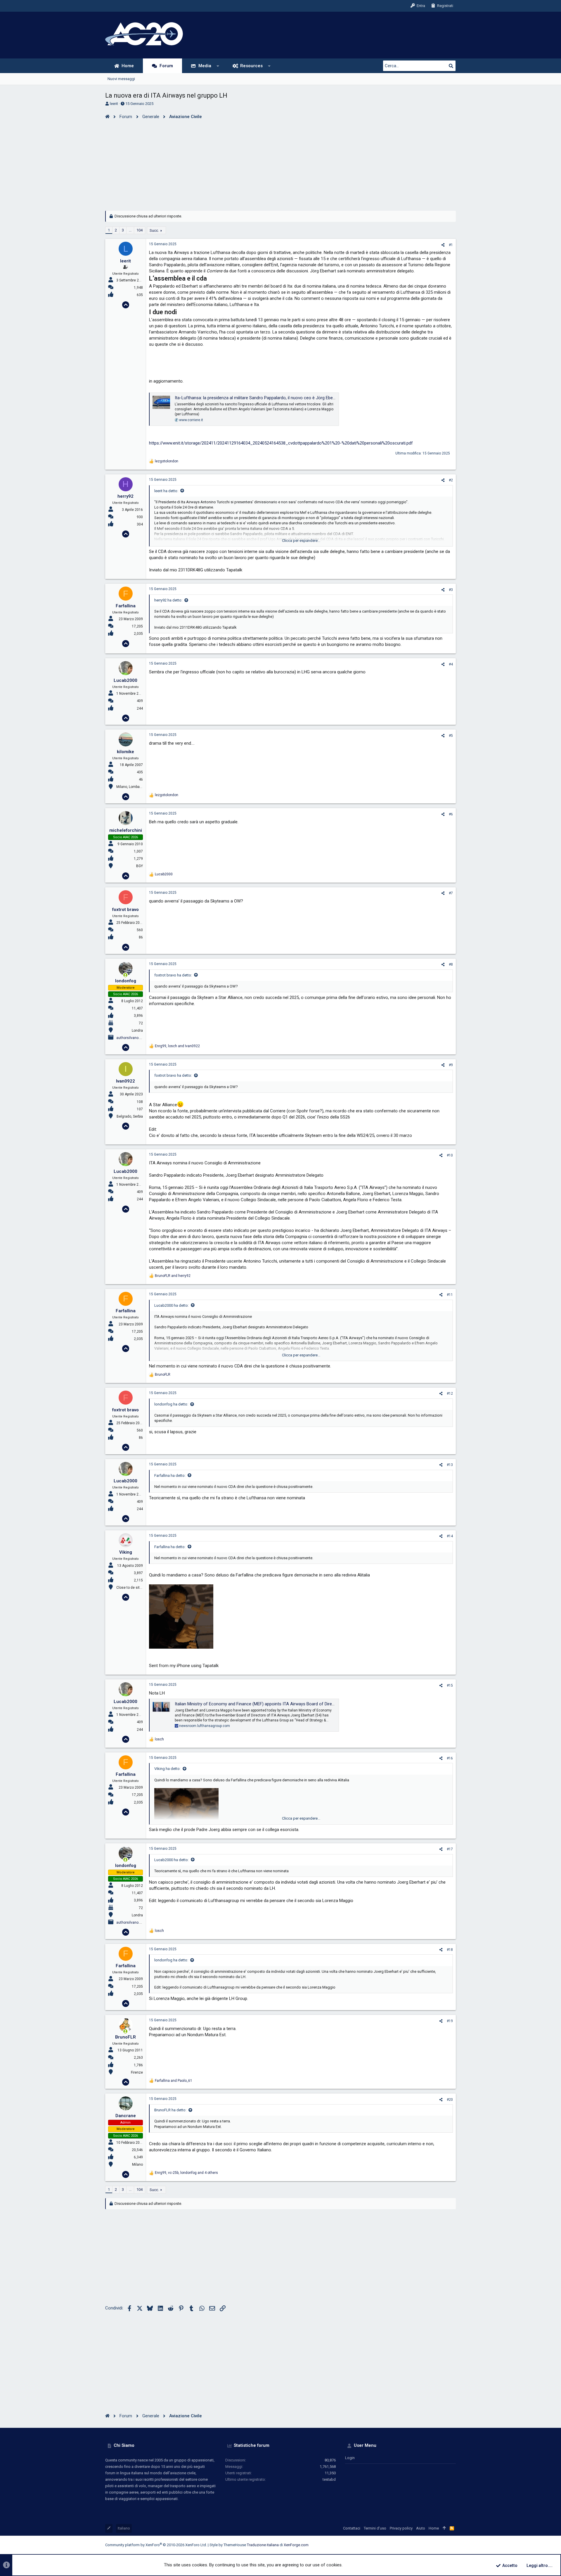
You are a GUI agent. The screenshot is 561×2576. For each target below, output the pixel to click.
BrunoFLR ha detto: (170, 2110)
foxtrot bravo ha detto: (173, 975)
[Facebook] (418, 2545)
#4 (451, 664)
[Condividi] (443, 245)
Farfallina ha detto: (170, 1475)
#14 (450, 1536)
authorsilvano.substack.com (139, 1038)
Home (434, 2528)
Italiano (124, 2528)
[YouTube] (453, 2545)
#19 (450, 2021)
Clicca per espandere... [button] (301, 541)
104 (140, 230)
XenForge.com (296, 2545)
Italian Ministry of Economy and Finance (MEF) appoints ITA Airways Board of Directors (258, 1704)
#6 (451, 814)
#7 (451, 893)
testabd (329, 2479)
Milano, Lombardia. (131, 787)
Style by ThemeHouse (228, 2545)
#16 (450, 1758)
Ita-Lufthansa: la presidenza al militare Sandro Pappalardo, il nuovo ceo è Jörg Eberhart (258, 398)
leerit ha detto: (166, 491)
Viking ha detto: (167, 1769)
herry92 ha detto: (168, 600)
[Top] (444, 2528)
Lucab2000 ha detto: (172, 1305)
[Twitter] (444, 2545)
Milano (137, 2164)
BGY (140, 866)
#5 (451, 736)
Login (350, 2458)
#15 (450, 1685)
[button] (218, 66)
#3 (451, 590)
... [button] (130, 230)
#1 (451, 245)
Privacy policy (401, 2528)
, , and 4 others (186, 2173)
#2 (451, 480)
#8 (451, 964)
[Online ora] (125, 975)
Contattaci (352, 2528)
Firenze (137, 2072)
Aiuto (421, 2528)
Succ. (154, 230)
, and (177, 1046)
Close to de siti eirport (134, 1588)
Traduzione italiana (263, 2545)
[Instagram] (427, 2545)
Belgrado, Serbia (130, 1116)
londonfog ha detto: (171, 1404)
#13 (450, 1465)
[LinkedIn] (436, 2545)
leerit (114, 104)
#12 (450, 1394)
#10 (450, 1155)
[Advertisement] (280, 164)
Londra (137, 1031)
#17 (450, 1849)
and (173, 1276)
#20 (450, 2100)
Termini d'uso (375, 2528)
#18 (450, 1950)
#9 (451, 1065)
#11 (450, 1295)
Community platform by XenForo (156, 2545)
